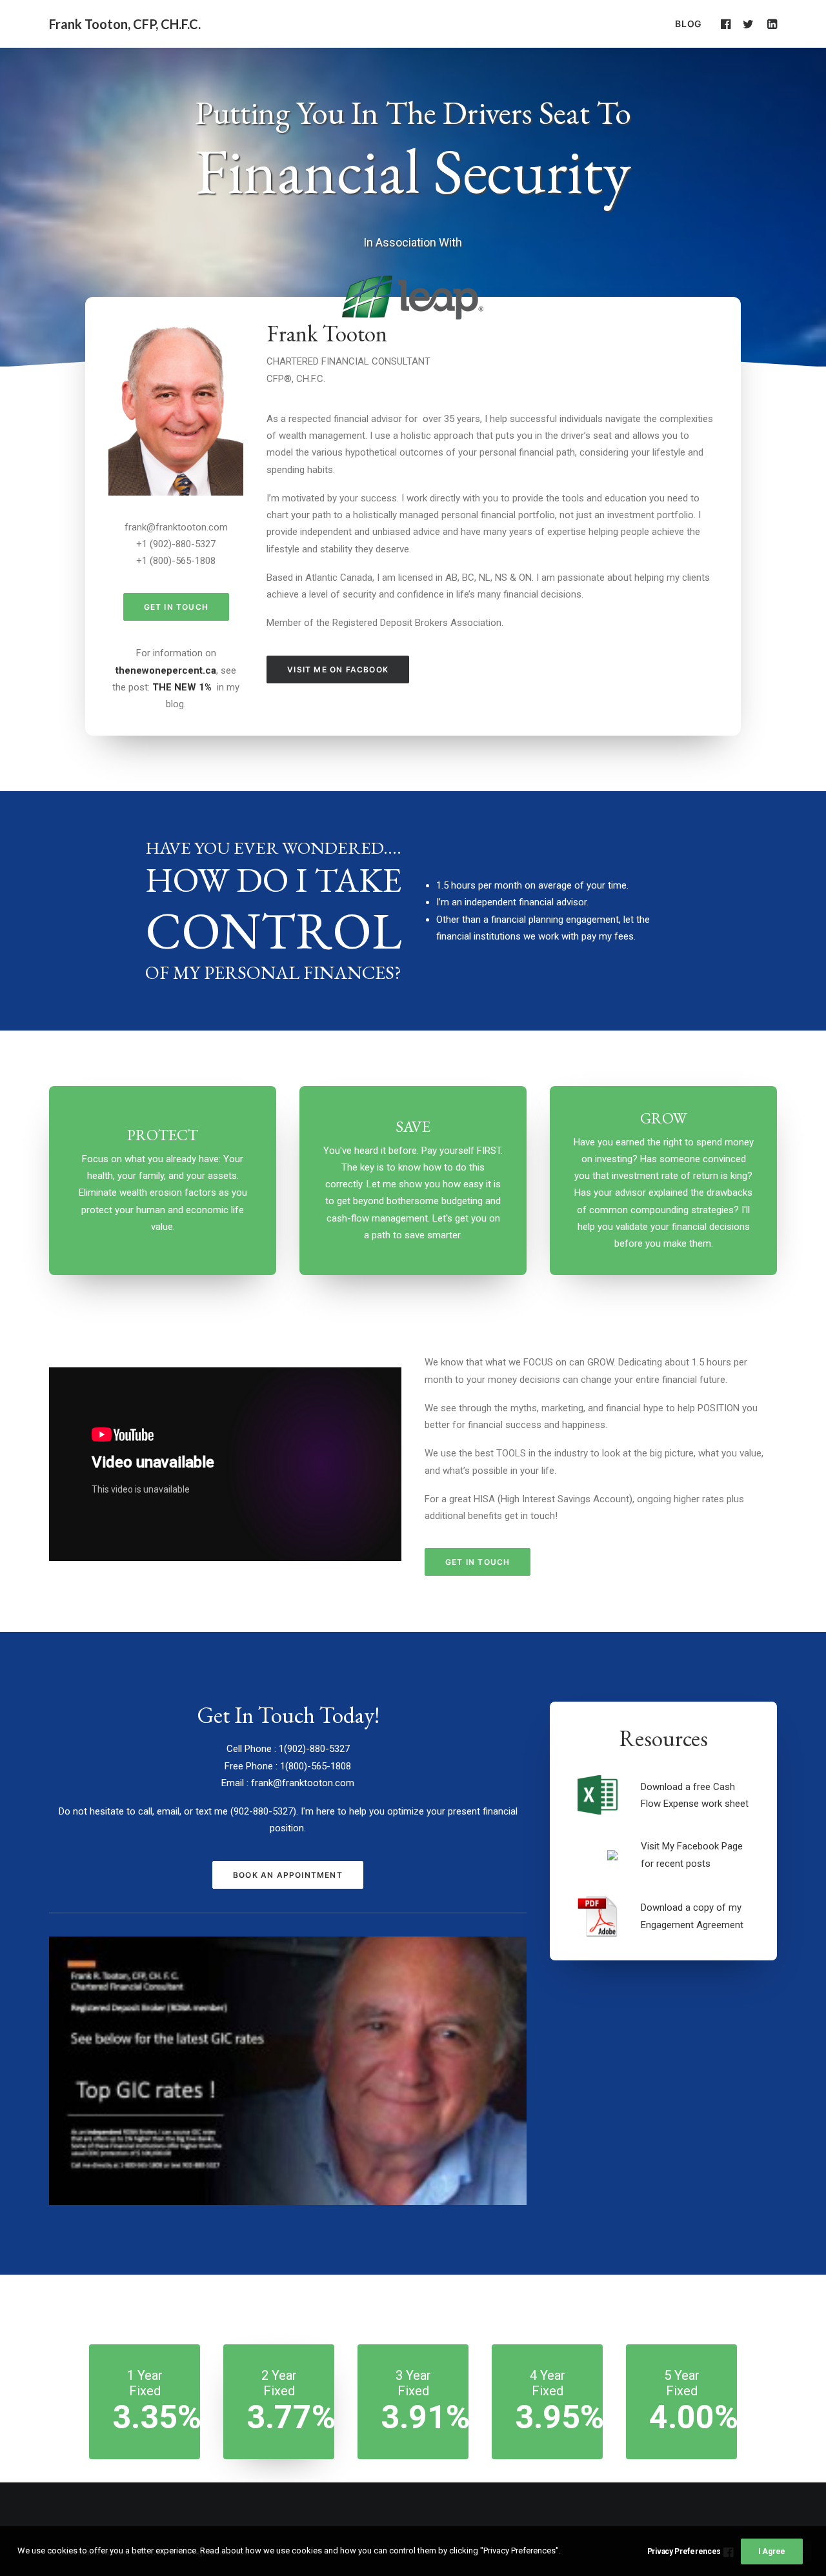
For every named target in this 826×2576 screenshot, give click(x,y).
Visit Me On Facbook (338, 669)
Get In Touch (176, 607)
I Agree (772, 2551)
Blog (689, 24)
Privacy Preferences (684, 2551)
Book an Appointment (288, 1875)
